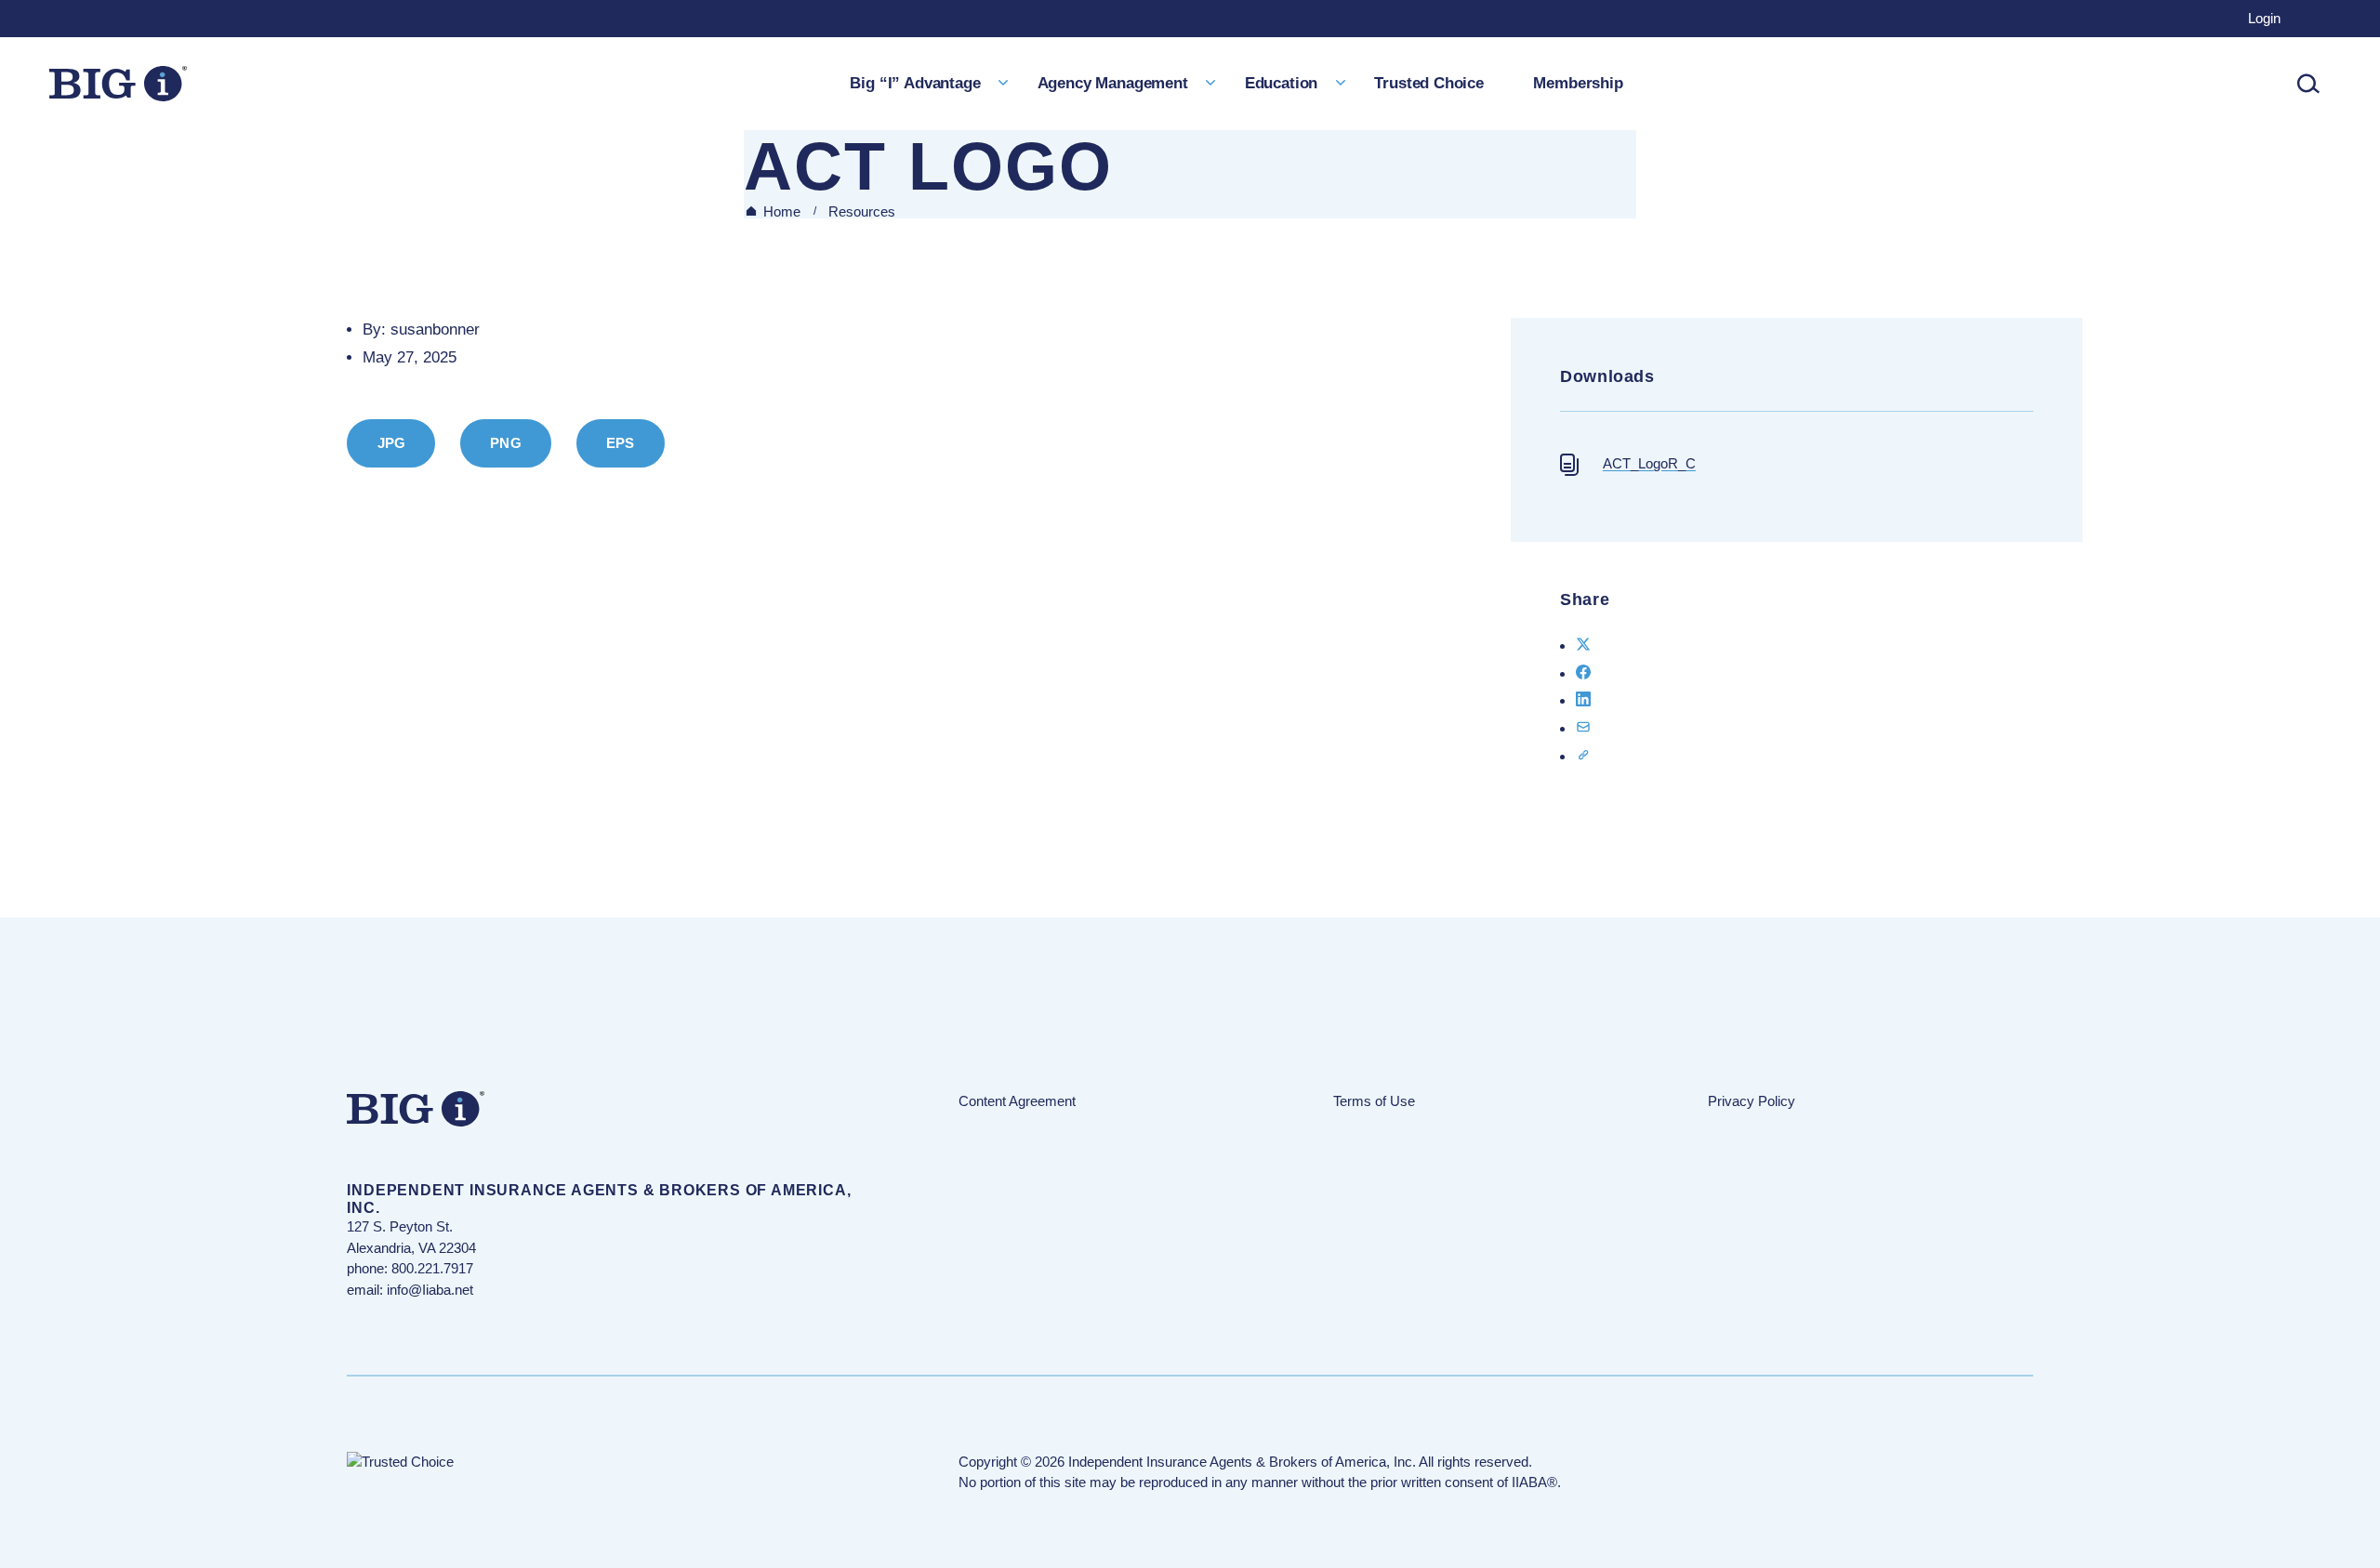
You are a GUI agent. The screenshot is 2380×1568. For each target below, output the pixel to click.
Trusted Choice (1429, 83)
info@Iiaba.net (430, 1290)
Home (782, 211)
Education (1281, 83)
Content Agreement (1017, 1101)
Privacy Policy (1752, 1101)
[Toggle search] (2308, 84)
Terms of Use (1374, 1101)
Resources (862, 211)
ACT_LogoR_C (1649, 463)
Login (2264, 18)
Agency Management (1113, 83)
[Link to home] (118, 84)
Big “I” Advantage (915, 83)
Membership (1578, 83)
